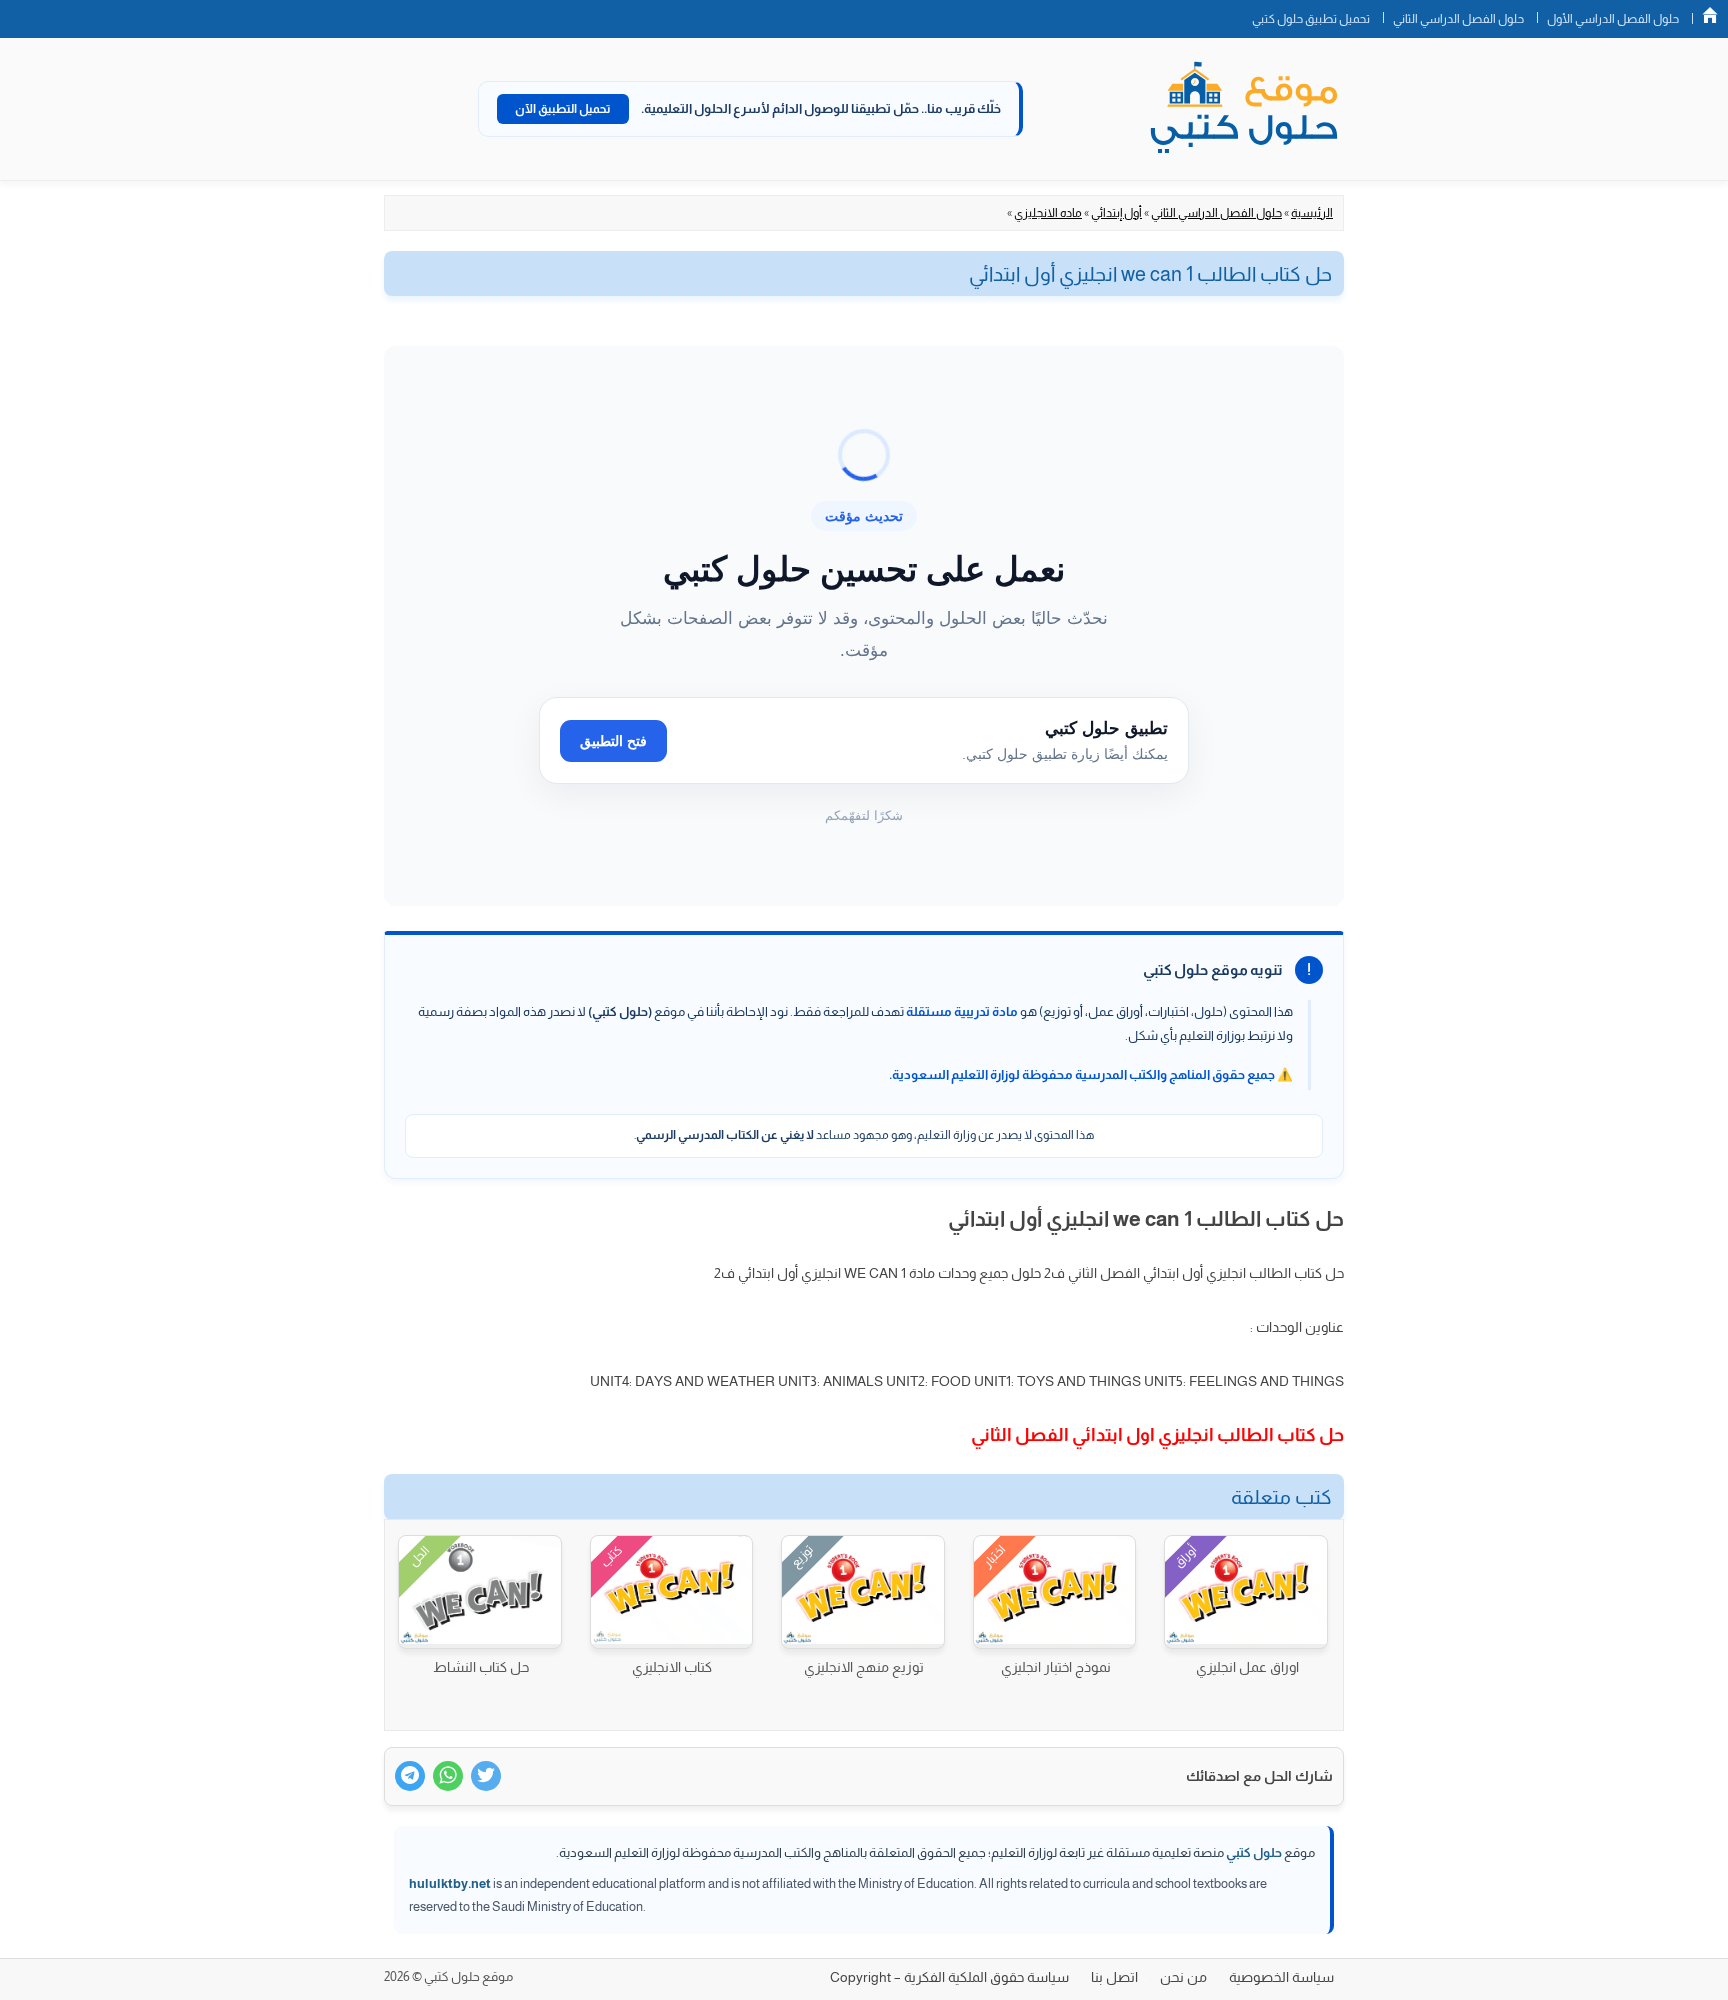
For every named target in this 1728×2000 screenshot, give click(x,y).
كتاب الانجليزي (672, 1667)
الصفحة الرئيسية (1710, 15)
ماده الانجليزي (1048, 213)
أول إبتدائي (1116, 213)
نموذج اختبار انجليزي (1056, 1667)
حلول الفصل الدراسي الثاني (1458, 19)
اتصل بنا (1114, 1977)
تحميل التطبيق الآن (563, 109)
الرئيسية (1312, 213)
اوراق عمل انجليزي (1247, 1667)
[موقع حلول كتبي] (1244, 109)
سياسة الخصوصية (1281, 1977)
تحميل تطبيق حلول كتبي (1311, 19)
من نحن (1183, 1977)
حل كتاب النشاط (481, 1667)
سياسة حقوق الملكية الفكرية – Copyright (949, 1977)
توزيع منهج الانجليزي (864, 1667)
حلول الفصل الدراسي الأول (1613, 19)
